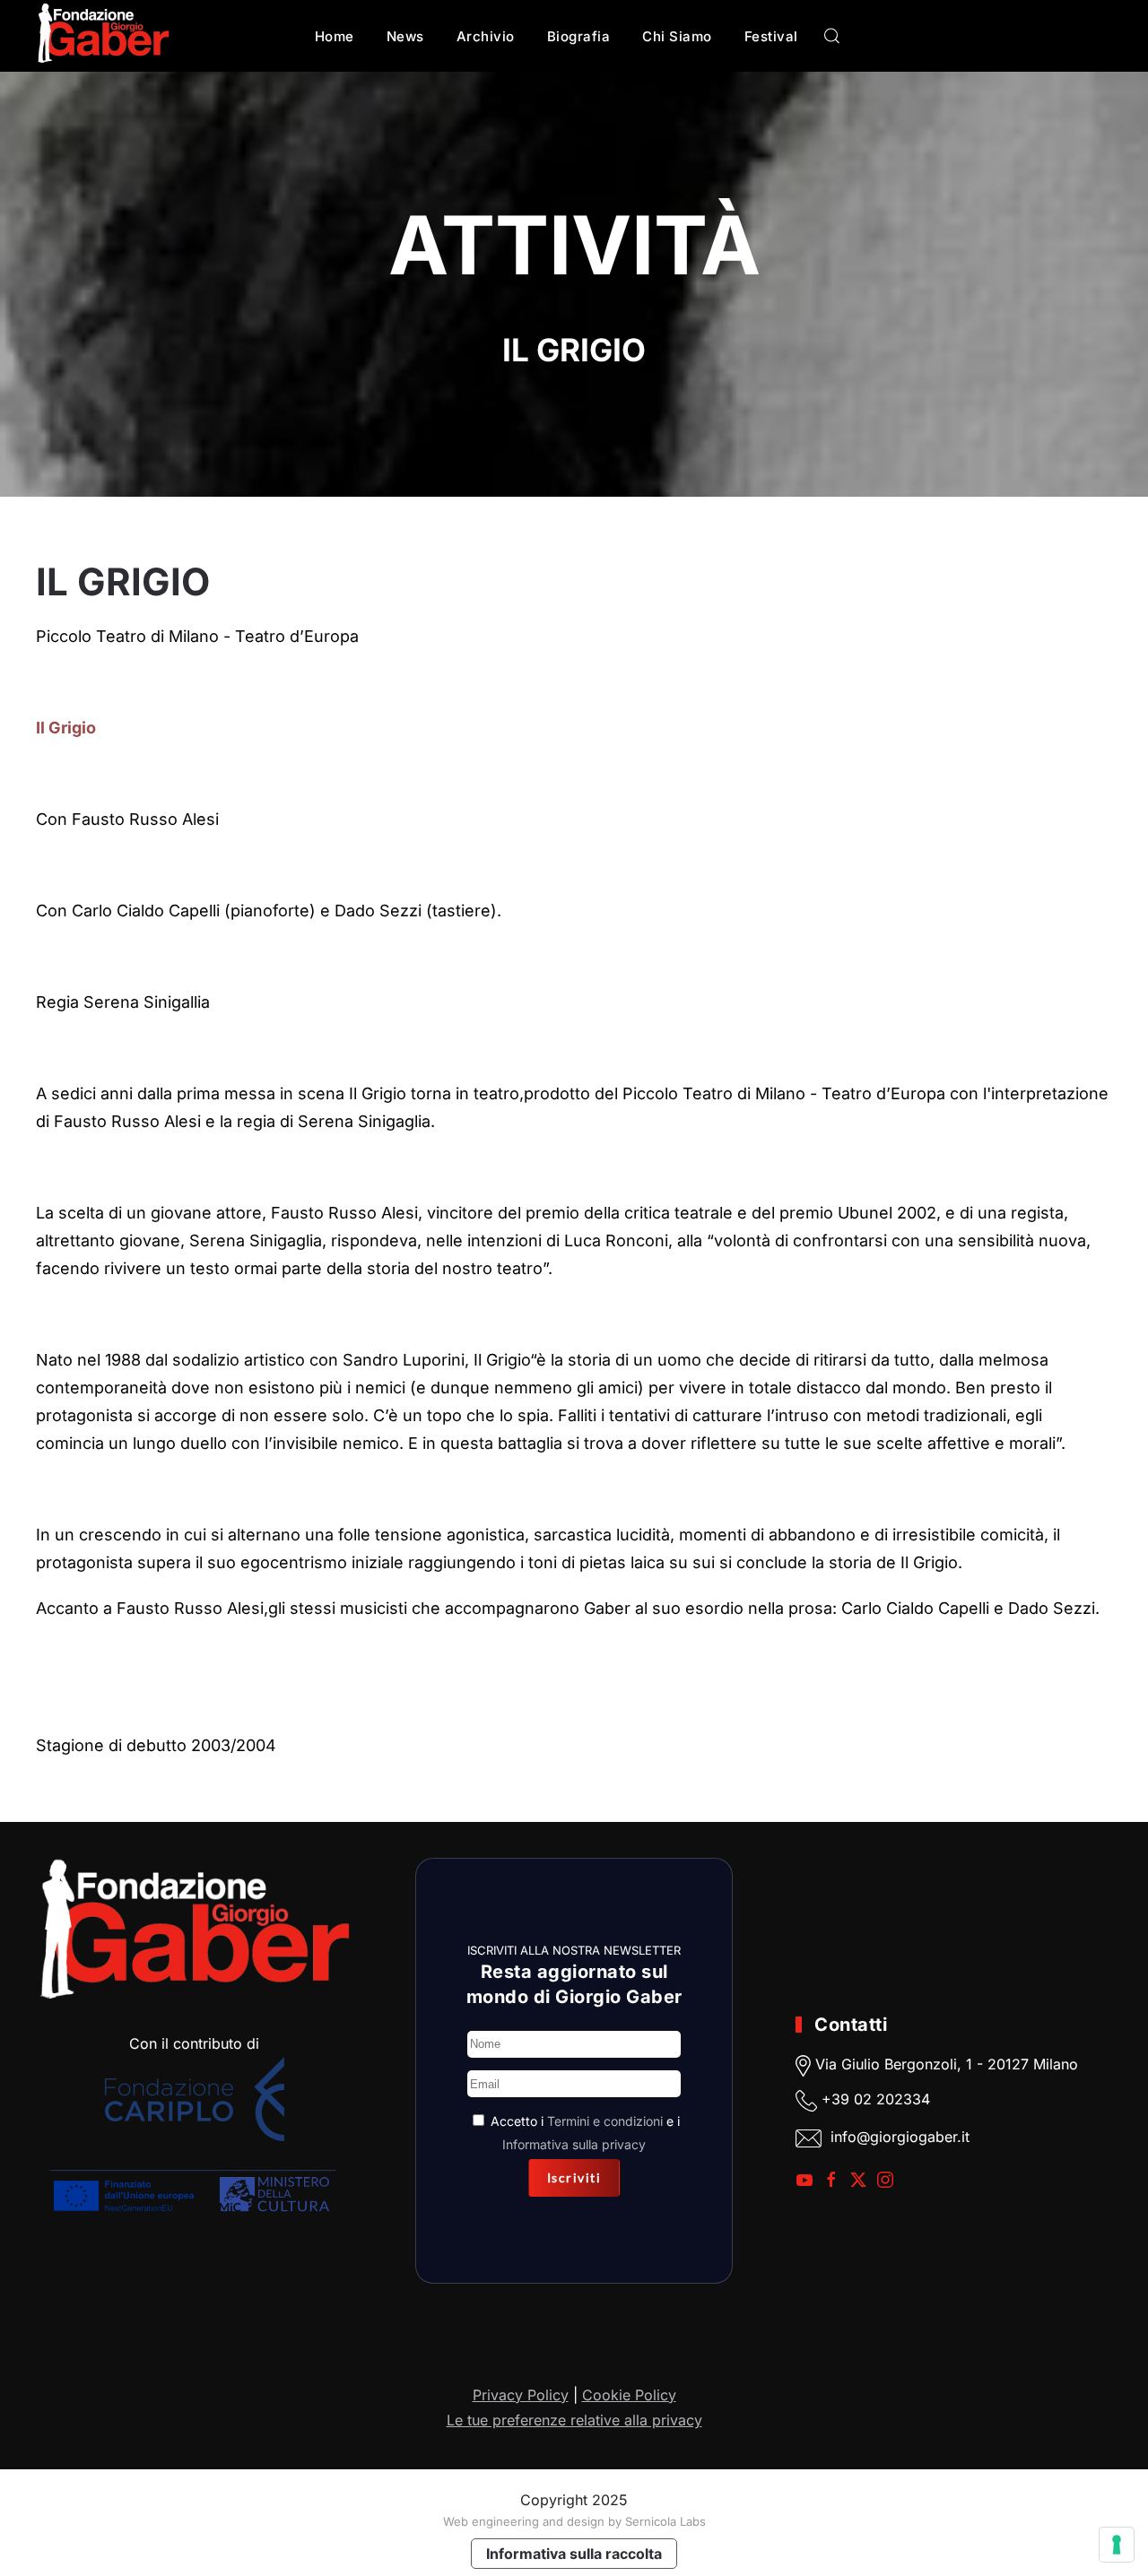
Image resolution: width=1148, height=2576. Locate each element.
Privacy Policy (521, 2395)
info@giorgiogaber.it (900, 2138)
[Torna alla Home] (103, 36)
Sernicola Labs (665, 2521)
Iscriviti (574, 2177)
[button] (832, 36)
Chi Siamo (677, 36)
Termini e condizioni (605, 2121)
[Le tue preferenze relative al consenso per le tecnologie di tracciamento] (1117, 2545)
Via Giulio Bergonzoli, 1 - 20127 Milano (944, 2065)
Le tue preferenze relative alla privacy (574, 2420)
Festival (771, 36)
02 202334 (892, 2100)
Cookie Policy (629, 2395)
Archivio (486, 36)
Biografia (579, 36)
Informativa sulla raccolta (574, 2554)
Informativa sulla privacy (574, 2144)
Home (335, 36)
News (405, 36)
